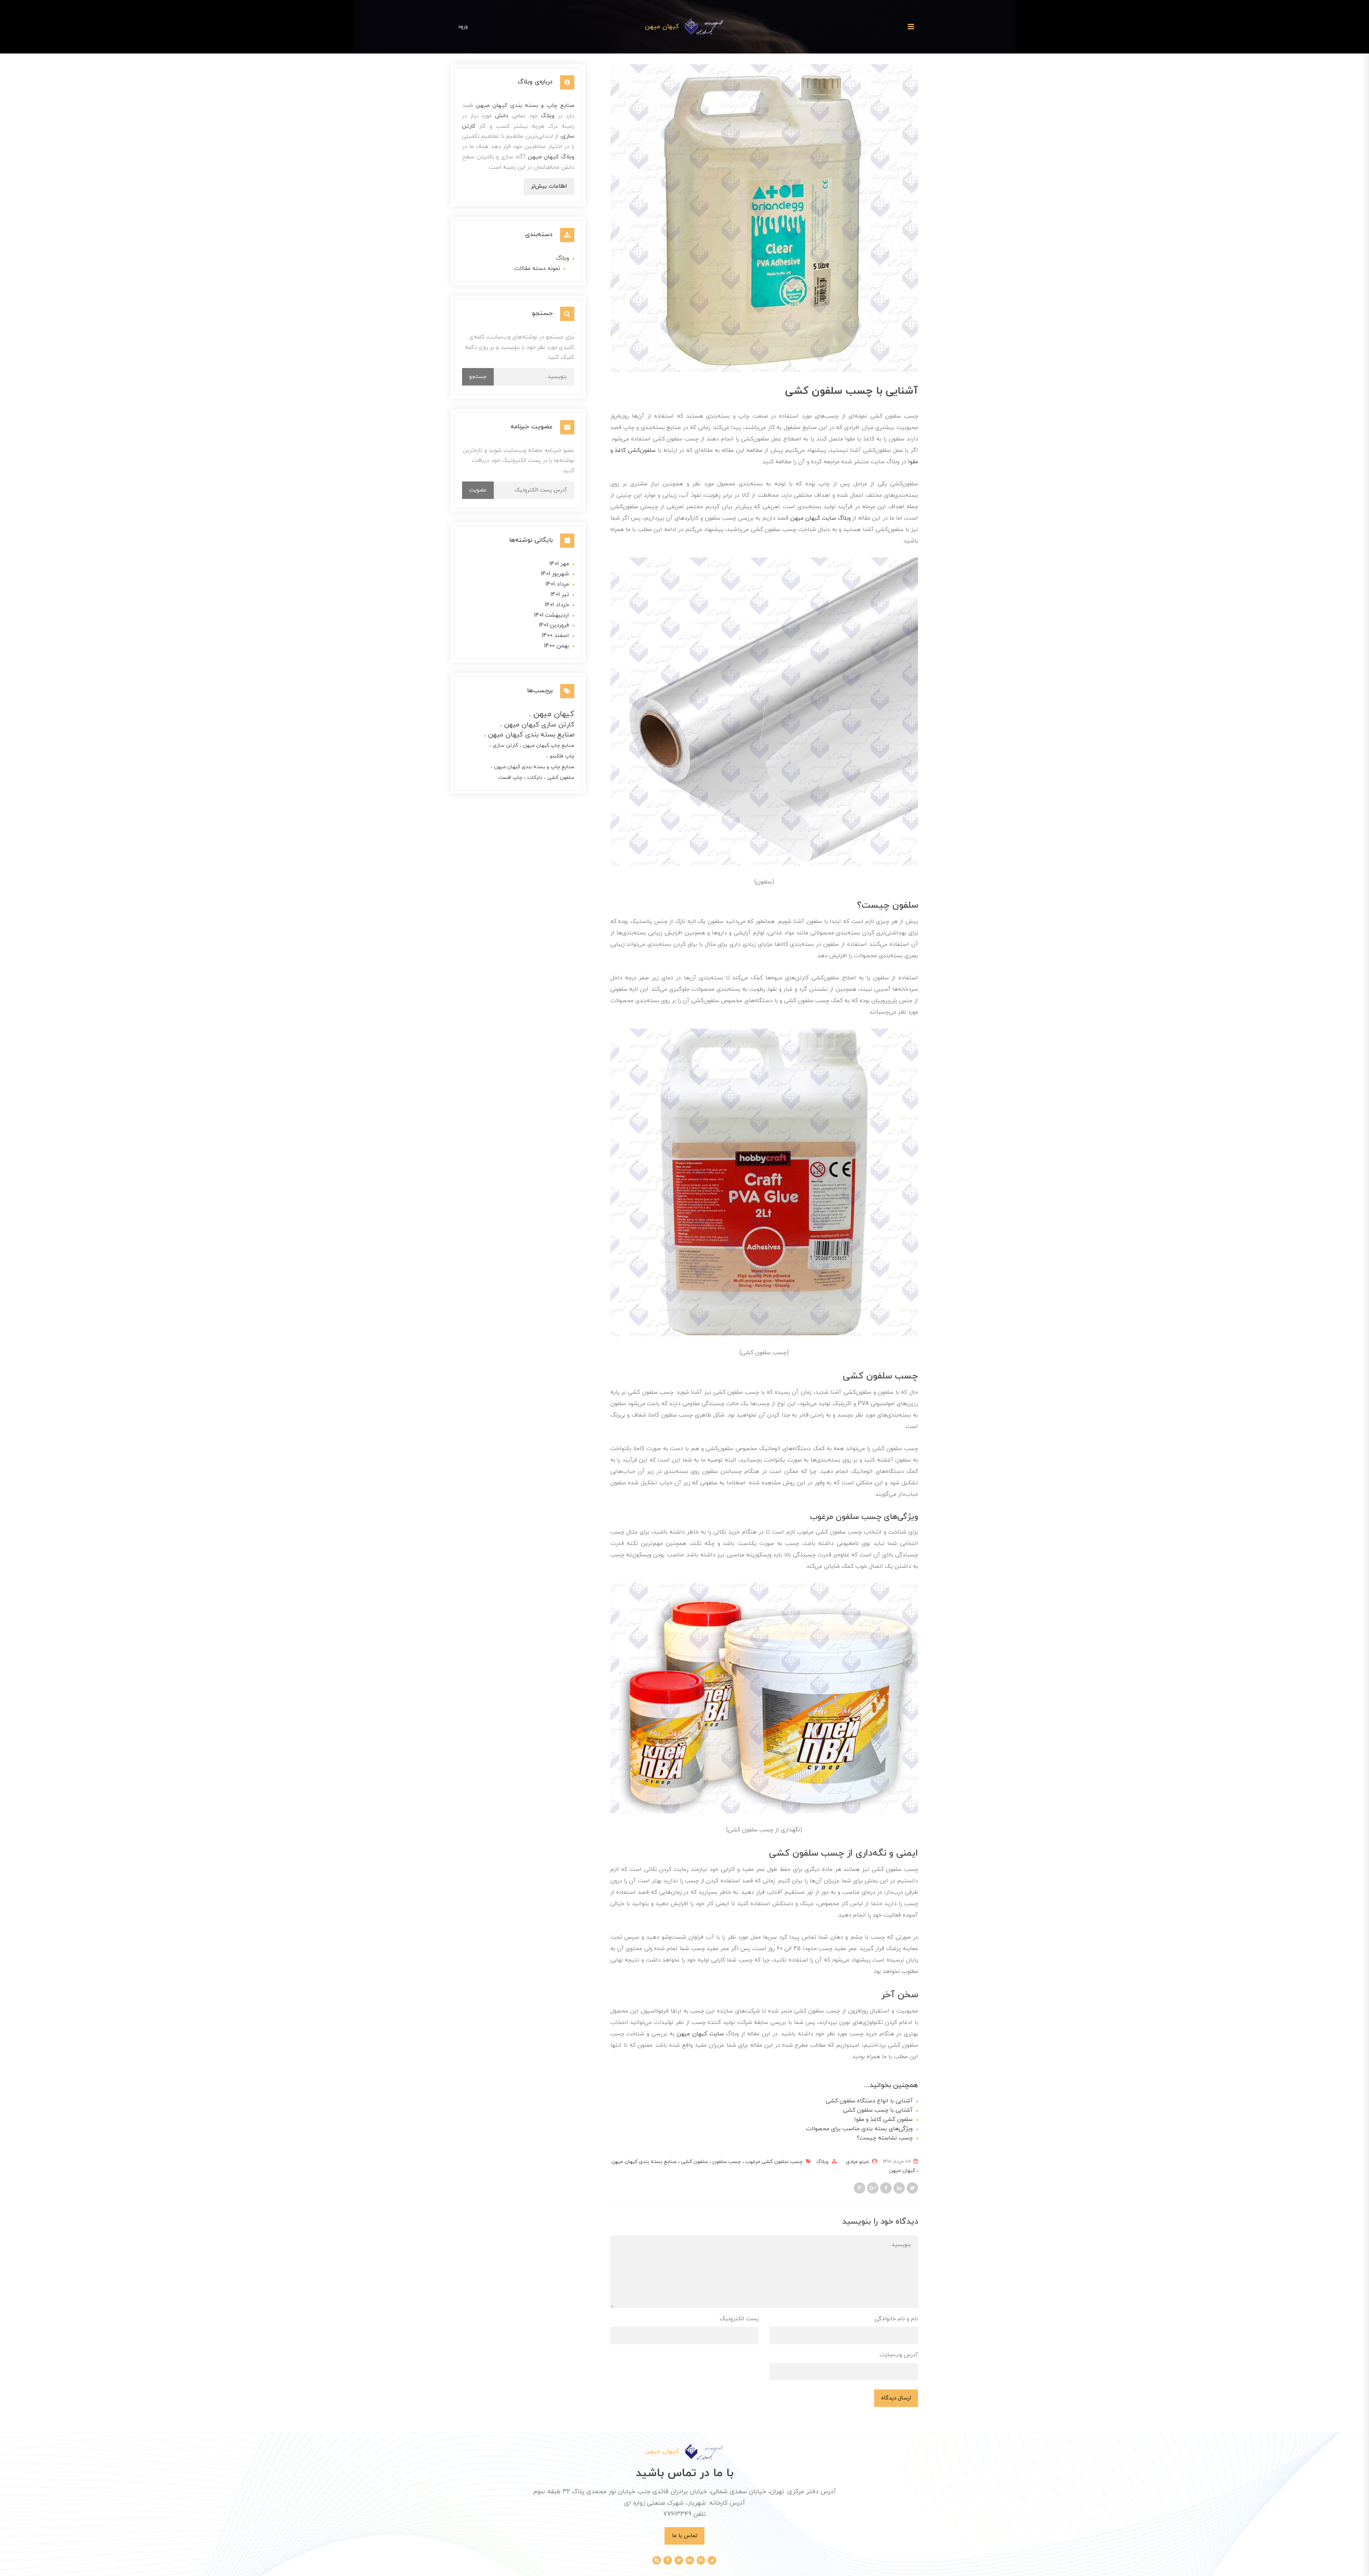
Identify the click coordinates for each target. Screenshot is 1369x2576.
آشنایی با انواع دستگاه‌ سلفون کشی (869, 2101)
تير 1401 (560, 595)
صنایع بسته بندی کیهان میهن (530, 735)
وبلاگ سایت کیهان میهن (821, 518)
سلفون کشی (694, 2162)
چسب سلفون (726, 2162)
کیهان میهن (902, 2171)
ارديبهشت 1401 (552, 615)
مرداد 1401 (557, 584)
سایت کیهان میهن (700, 2034)
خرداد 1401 (557, 605)
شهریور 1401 (555, 574)
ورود (463, 26)
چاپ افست (510, 778)
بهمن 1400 (557, 646)
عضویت (478, 490)
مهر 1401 (559, 564)
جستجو (478, 377)
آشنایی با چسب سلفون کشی (878, 2110)
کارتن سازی (505, 746)
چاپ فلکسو (561, 756)
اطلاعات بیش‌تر (549, 186)
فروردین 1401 (554, 625)
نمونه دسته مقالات (537, 269)
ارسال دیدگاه (896, 2398)
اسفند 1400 (555, 636)
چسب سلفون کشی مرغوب (773, 2162)
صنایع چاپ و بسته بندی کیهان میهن (534, 767)
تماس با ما (685, 2536)
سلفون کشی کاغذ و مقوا (883, 2120)
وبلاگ (822, 2162)
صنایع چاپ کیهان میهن (548, 746)
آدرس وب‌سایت (899, 2355)
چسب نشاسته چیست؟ (885, 2138)
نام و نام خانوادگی (896, 2319)
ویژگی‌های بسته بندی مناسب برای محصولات (859, 2129)
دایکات (534, 778)
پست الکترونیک (739, 2319)
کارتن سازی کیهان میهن (538, 725)
